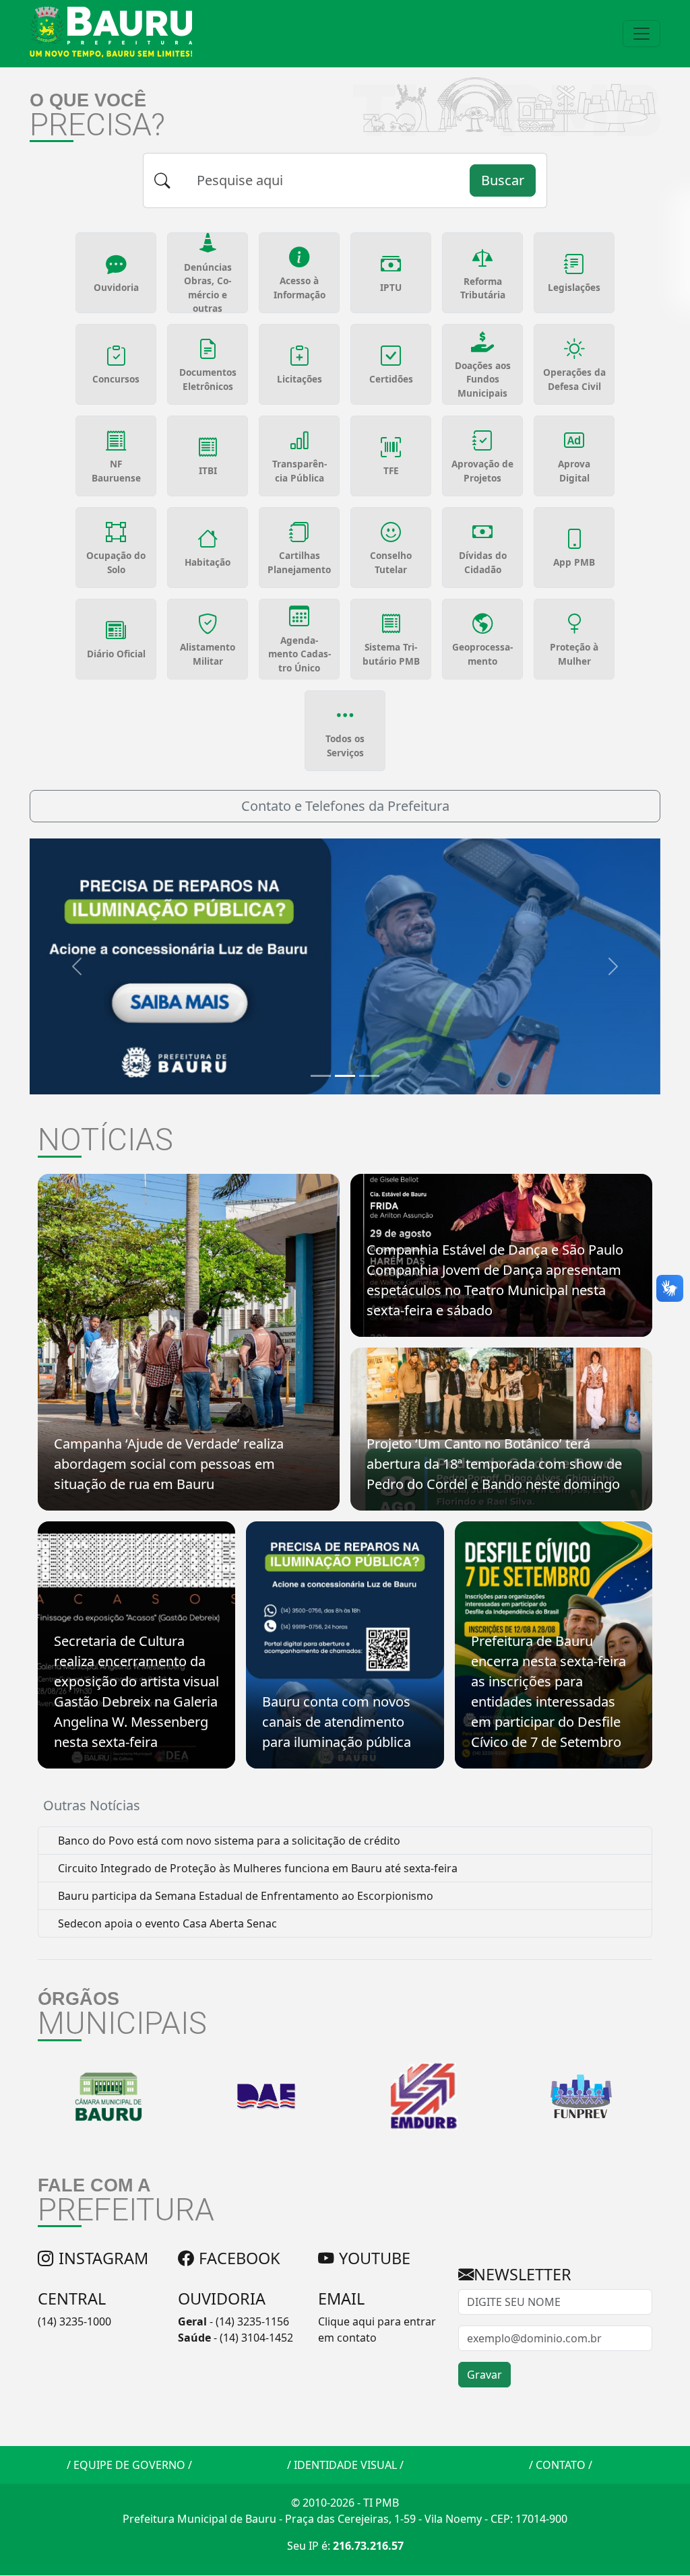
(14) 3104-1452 (256, 2338)
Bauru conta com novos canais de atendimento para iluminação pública (337, 1722)
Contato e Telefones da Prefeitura (345, 806)
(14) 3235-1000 (74, 2321)
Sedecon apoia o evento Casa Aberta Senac (166, 1923)
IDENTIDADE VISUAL (345, 2465)
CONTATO (561, 2465)
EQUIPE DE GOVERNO (129, 2465)
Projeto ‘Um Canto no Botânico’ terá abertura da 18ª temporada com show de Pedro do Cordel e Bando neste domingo (494, 1464)
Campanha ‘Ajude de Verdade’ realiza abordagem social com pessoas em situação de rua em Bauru (169, 1464)
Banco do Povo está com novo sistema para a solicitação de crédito (228, 1841)
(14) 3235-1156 (252, 2321)
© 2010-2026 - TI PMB (345, 2503)
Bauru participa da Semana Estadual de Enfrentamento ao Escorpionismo (244, 1896)
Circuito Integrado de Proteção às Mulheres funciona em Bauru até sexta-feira (256, 1868)
